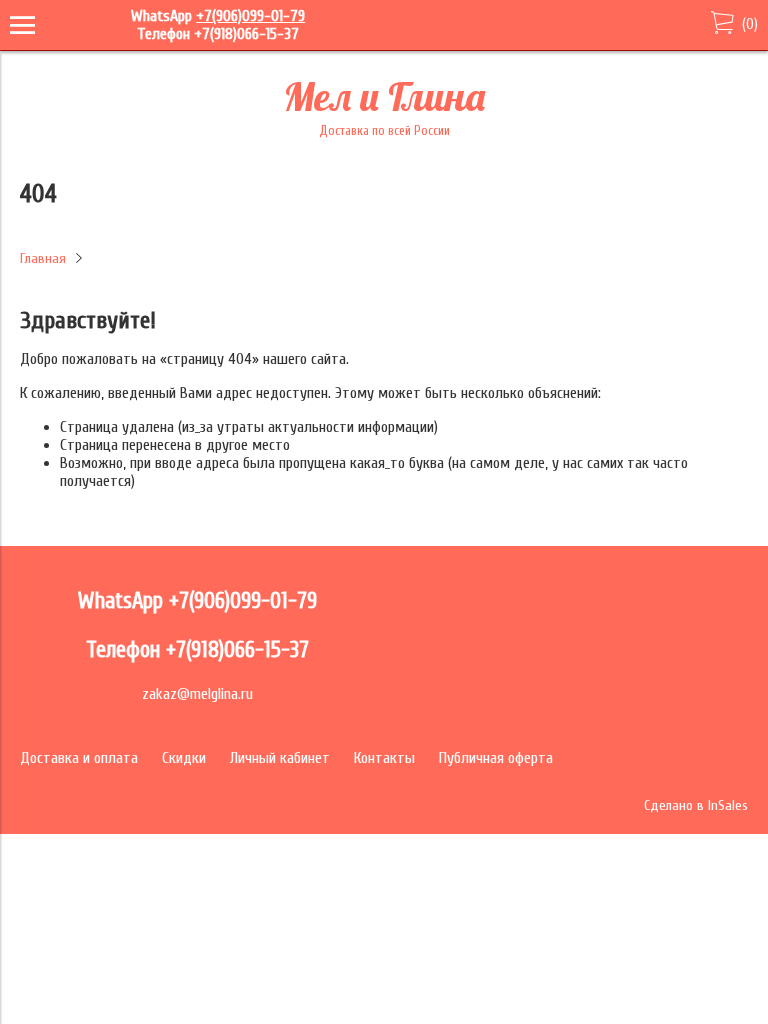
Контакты (384, 758)
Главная (43, 258)
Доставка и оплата (79, 758)
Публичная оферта (496, 758)
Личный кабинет (280, 758)
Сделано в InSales (696, 805)
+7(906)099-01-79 (250, 16)
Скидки (184, 758)
